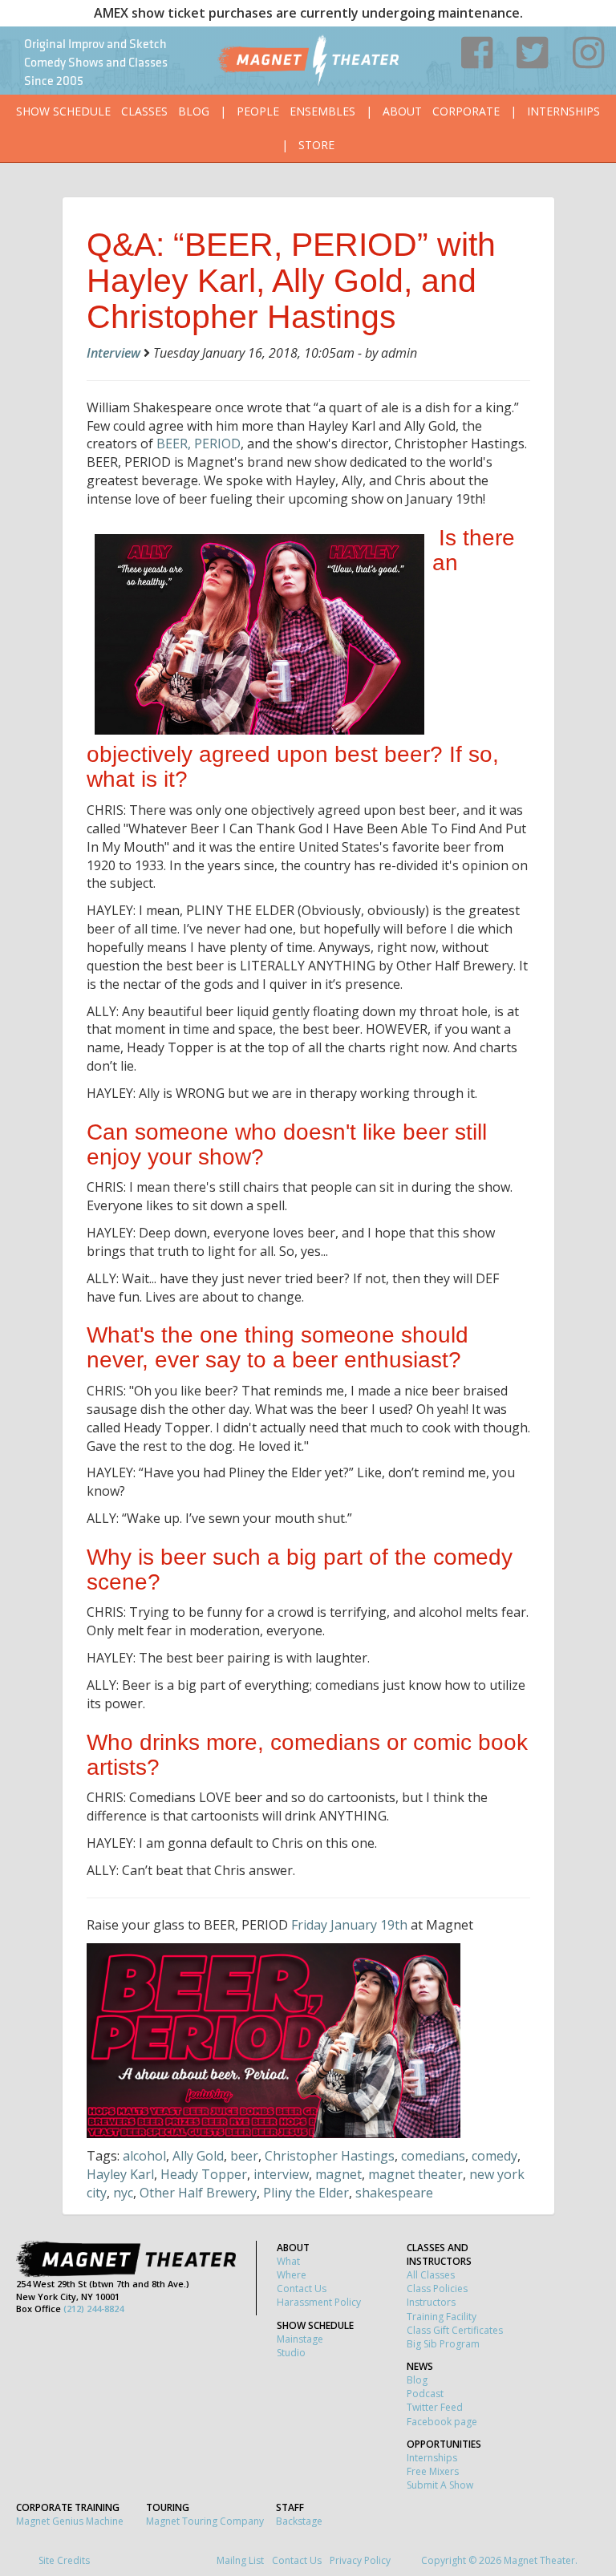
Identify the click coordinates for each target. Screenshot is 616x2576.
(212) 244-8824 (93, 2309)
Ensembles (322, 111)
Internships (563, 111)
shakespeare (394, 2193)
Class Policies (437, 2288)
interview (281, 2174)
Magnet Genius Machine (70, 2521)
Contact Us (302, 2288)
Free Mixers (433, 2471)
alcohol (144, 2156)
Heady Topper (204, 2174)
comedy (494, 2156)
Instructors (431, 2302)
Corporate (466, 111)
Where (292, 2275)
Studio (291, 2353)
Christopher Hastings (330, 2156)
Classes (144, 111)
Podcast (425, 2394)
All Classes (431, 2275)
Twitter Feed (435, 2407)
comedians (433, 2156)
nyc (123, 2193)
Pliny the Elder (306, 2193)
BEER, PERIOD (199, 444)
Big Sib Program (443, 2344)
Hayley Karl (120, 2174)
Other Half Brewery (198, 2193)
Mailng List (240, 2560)
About (402, 111)
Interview (113, 353)
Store (316, 145)
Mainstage (300, 2339)
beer (244, 2156)
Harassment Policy (319, 2302)
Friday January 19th (349, 1925)
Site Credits (64, 2560)
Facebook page (442, 2422)
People (258, 111)
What (288, 2261)
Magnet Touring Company (205, 2521)
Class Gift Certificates (455, 2330)
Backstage (299, 2521)
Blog (194, 111)
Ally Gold (198, 2156)
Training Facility (442, 2317)
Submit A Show (440, 2485)
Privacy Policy (360, 2560)
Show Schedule (63, 111)
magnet (338, 2174)
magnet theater (415, 2174)
